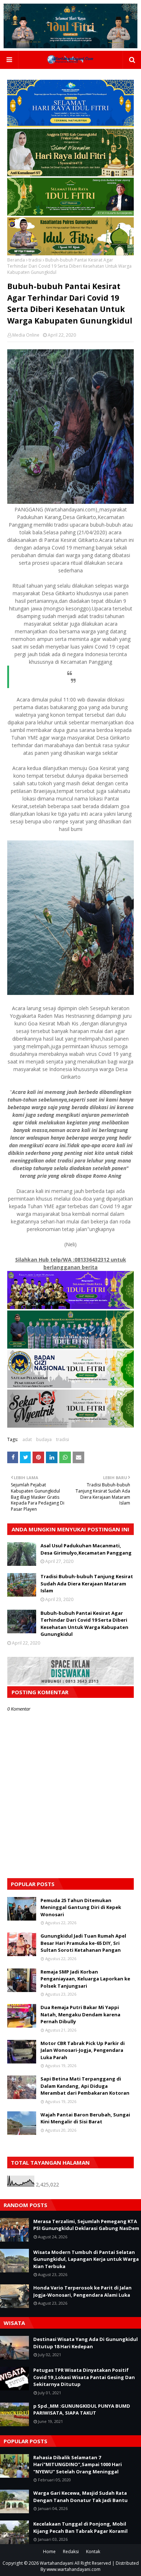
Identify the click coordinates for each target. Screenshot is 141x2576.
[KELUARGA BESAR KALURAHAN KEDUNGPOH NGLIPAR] (70, 1347)
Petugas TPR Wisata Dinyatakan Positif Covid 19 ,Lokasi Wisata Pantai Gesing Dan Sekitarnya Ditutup (84, 2377)
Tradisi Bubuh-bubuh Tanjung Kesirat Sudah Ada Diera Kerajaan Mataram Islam (87, 1583)
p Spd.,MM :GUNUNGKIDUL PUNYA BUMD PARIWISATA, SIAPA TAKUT (82, 2410)
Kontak (93, 2552)
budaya (44, 1439)
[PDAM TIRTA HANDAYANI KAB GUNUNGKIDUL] (70, 125)
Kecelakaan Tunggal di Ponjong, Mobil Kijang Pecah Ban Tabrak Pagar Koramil (80, 2527)
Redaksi (71, 2552)
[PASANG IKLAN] (70, 1683)
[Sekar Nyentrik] (70, 1426)
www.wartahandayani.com (74, 2569)
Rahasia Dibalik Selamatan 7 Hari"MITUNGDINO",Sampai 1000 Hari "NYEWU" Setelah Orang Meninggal (78, 2464)
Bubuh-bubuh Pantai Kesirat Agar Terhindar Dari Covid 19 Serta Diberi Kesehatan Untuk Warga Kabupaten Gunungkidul (84, 1624)
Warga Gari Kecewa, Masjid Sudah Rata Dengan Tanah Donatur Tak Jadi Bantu (80, 2497)
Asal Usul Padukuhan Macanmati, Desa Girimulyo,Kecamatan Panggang (86, 1549)
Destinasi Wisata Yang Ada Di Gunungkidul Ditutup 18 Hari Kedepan (86, 2343)
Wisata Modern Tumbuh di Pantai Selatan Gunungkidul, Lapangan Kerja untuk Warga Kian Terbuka (86, 2259)
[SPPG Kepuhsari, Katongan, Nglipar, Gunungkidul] (70, 1386)
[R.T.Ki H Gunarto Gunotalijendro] (70, 214)
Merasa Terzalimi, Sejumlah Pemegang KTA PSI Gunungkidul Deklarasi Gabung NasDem (86, 2225)
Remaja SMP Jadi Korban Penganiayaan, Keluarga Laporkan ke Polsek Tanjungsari (85, 1979)
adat (27, 1439)
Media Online (26, 335)
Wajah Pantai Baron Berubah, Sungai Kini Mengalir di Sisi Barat (85, 2118)
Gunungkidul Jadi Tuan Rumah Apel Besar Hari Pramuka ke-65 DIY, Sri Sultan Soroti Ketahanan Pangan (83, 1943)
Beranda (16, 260)
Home (49, 2552)
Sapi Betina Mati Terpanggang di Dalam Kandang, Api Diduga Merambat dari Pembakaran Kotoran (85, 2086)
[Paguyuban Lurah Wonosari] (70, 1307)
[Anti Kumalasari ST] (70, 174)
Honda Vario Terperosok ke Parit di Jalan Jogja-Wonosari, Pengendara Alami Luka (82, 2291)
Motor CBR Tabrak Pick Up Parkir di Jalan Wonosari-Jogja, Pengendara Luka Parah (83, 2050)
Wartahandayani (57, 2563)
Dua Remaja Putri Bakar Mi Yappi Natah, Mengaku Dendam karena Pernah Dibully (80, 2014)
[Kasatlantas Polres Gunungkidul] (70, 253)
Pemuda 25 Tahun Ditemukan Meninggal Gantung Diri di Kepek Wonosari (81, 1907)
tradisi (35, 260)
